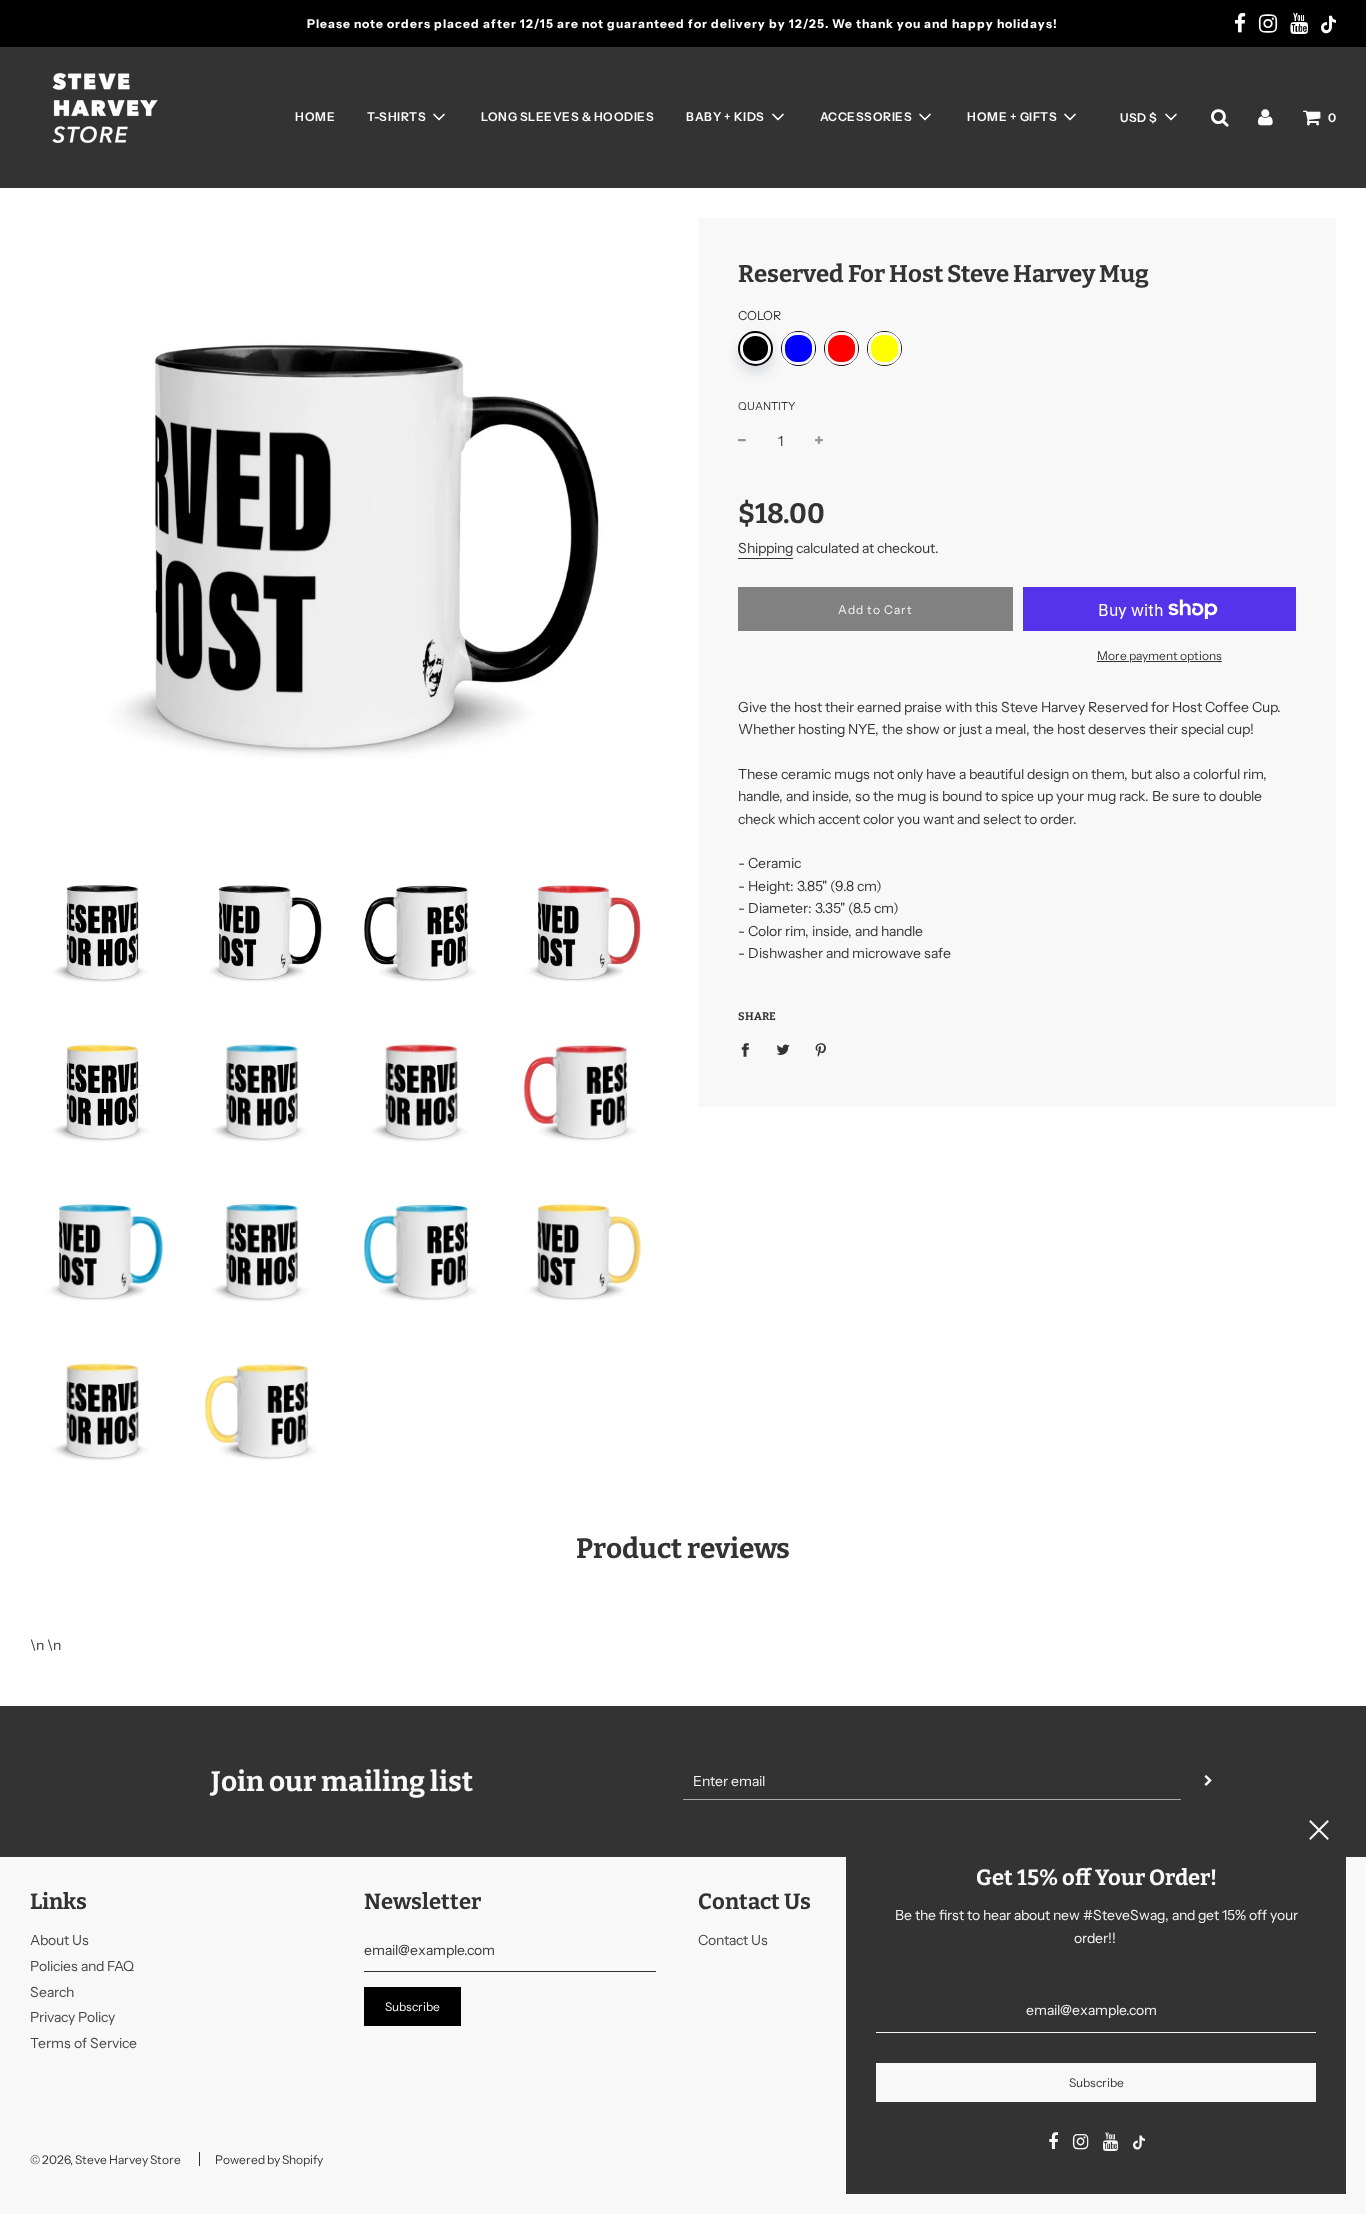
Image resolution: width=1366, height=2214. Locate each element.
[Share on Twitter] (783, 1048)
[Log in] (1265, 117)
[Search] (1219, 117)
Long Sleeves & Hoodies (567, 116)
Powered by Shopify (269, 2159)
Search (52, 1992)
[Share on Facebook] (750, 1048)
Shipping (765, 548)
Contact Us (733, 1940)
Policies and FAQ (82, 1966)
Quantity (766, 406)
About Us (59, 1940)
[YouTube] (1299, 25)
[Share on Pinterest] (821, 1048)
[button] (1148, 117)
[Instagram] (1268, 25)
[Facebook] (1240, 25)
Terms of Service (83, 2043)
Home (315, 116)
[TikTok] (1328, 26)
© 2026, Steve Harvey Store (105, 2159)
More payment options (1159, 655)
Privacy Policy (72, 2017)
